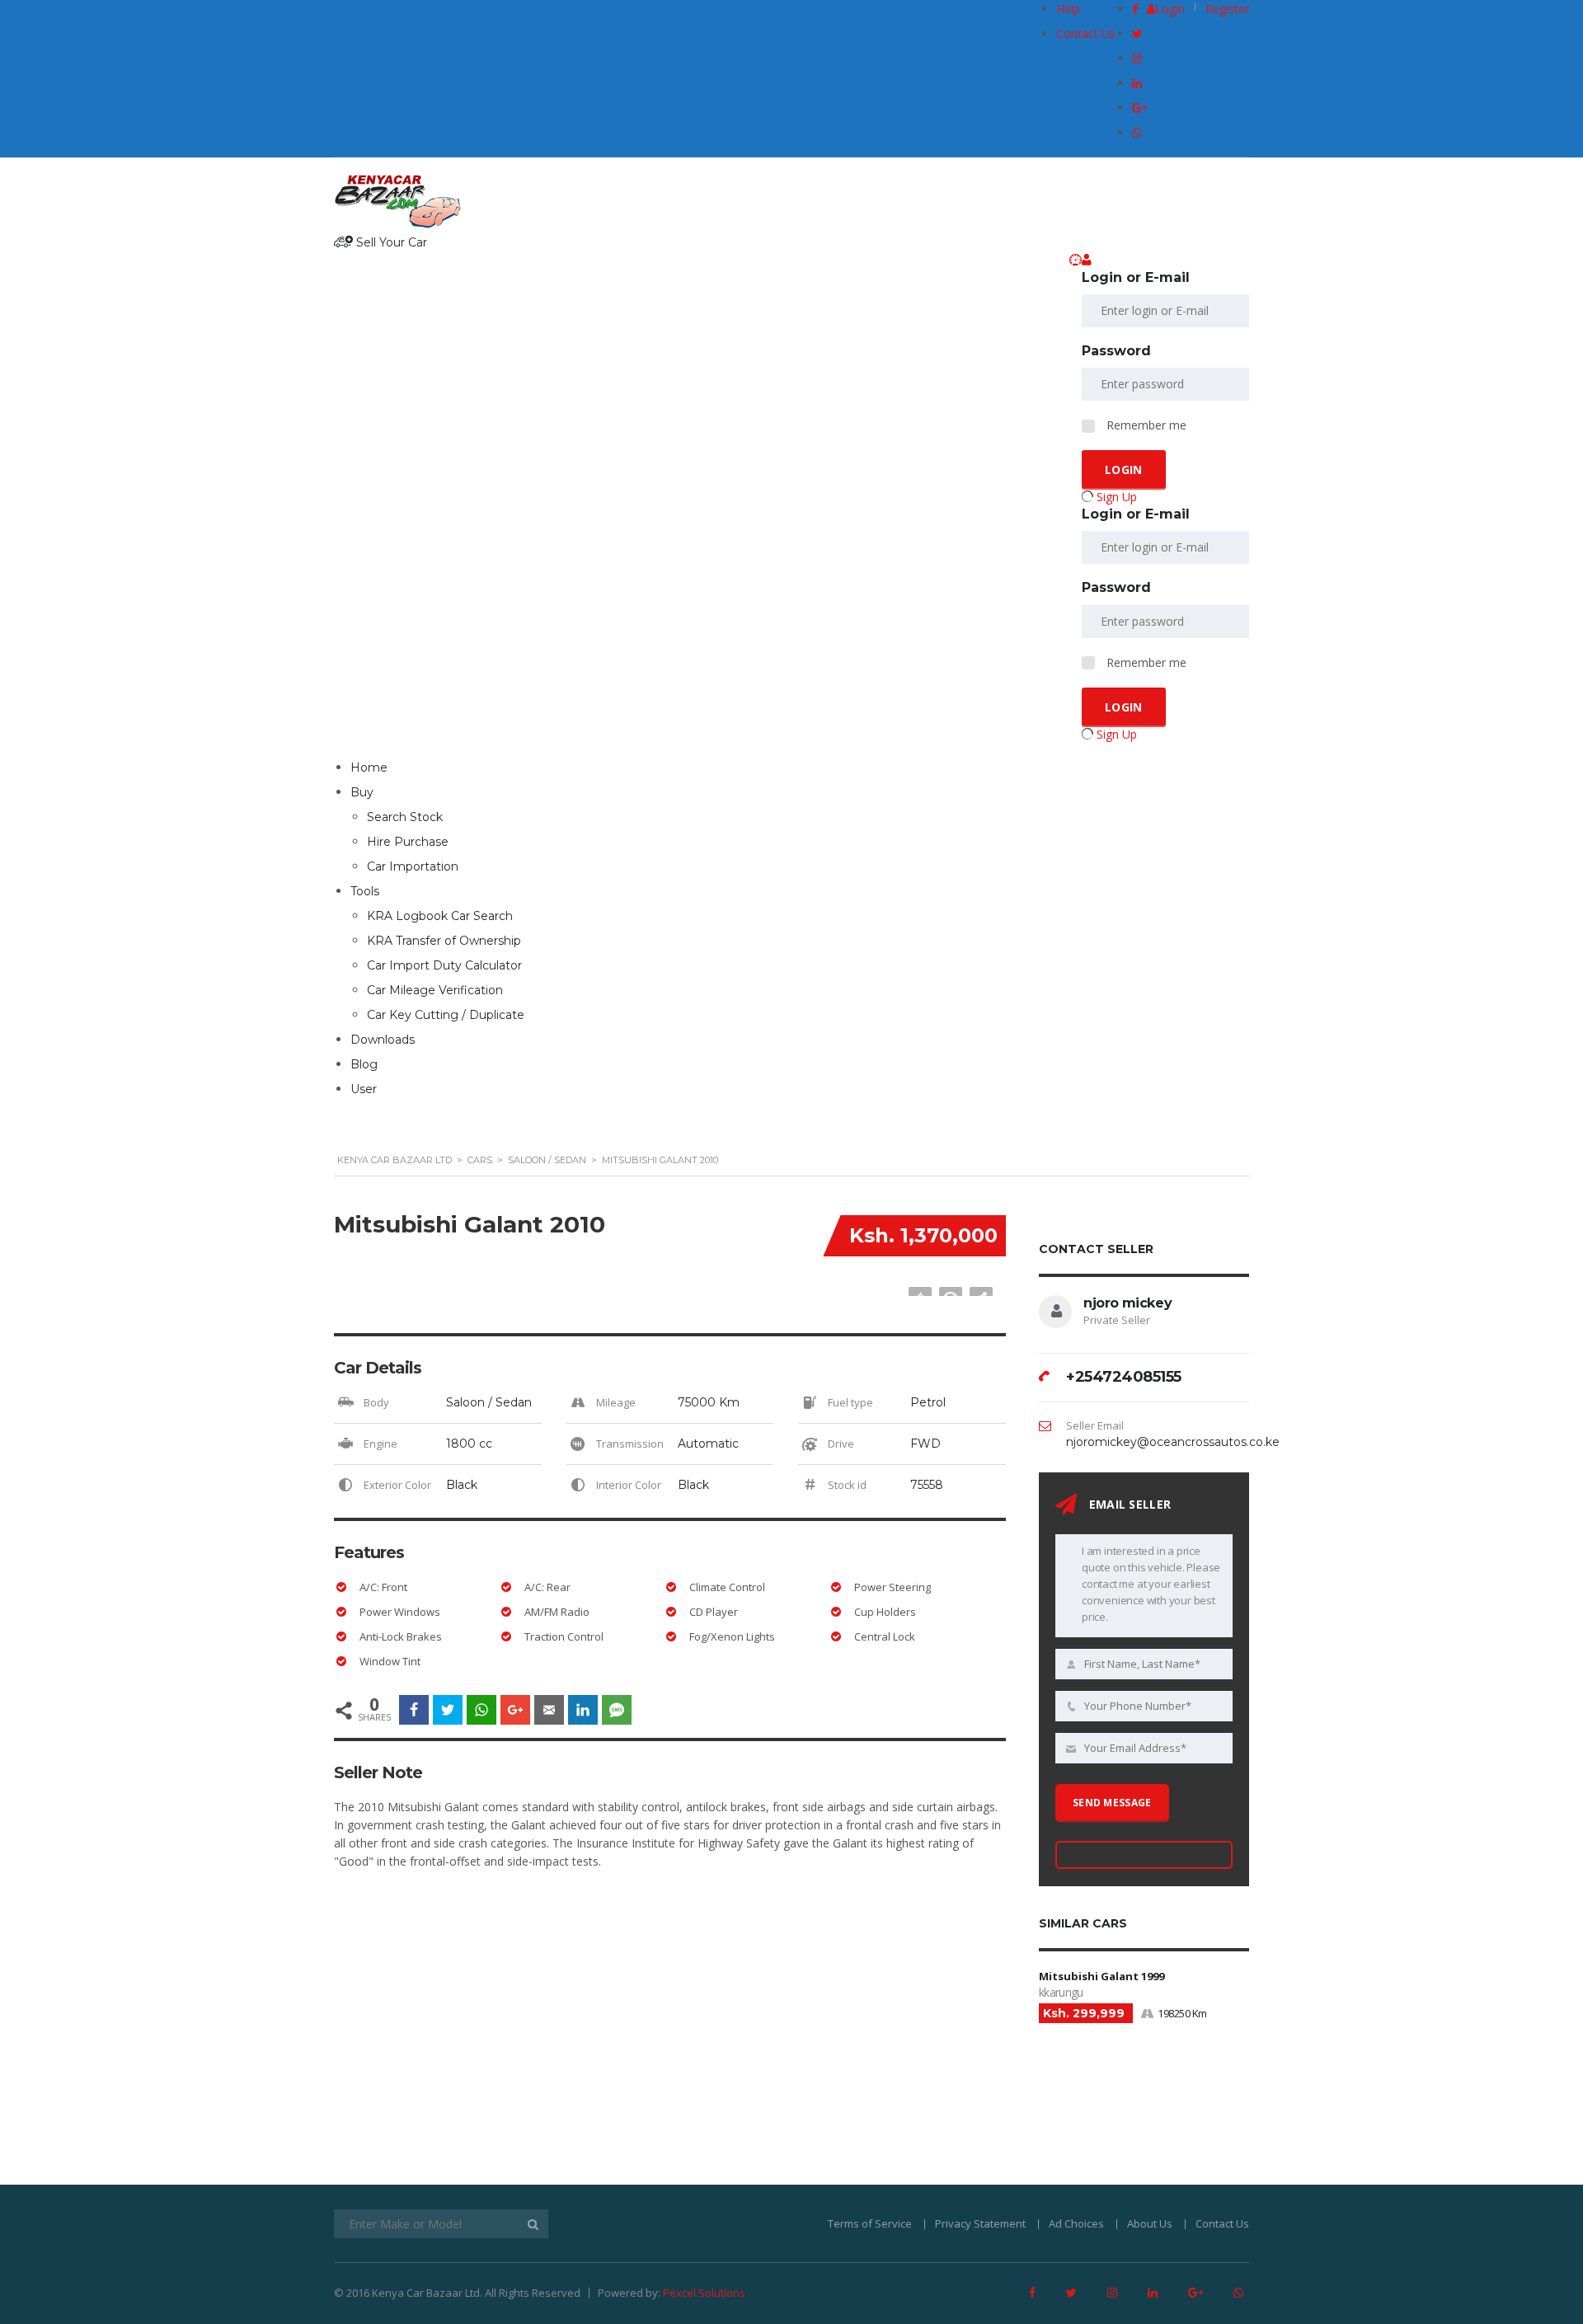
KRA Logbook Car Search (440, 916)
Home (369, 768)
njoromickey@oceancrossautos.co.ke (1173, 1442)
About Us (1150, 2223)
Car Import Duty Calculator (444, 965)
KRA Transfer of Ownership (444, 941)
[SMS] (617, 1710)
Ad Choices (1076, 2223)
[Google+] (515, 1710)
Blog (364, 1064)
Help (1068, 9)
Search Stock (405, 817)
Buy (362, 792)
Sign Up (1117, 497)
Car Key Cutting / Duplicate (446, 1015)
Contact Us (1086, 33)
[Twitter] (448, 1710)
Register (1227, 9)
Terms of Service (870, 2223)
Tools (365, 891)
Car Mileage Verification (435, 990)
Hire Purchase (408, 842)
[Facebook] (414, 1710)
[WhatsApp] (481, 1710)
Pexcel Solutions (704, 2293)
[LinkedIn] (583, 1710)
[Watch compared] (1076, 260)
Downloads (383, 1040)
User (364, 1089)
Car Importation (413, 866)
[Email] (549, 1710)
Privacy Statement (980, 2223)
